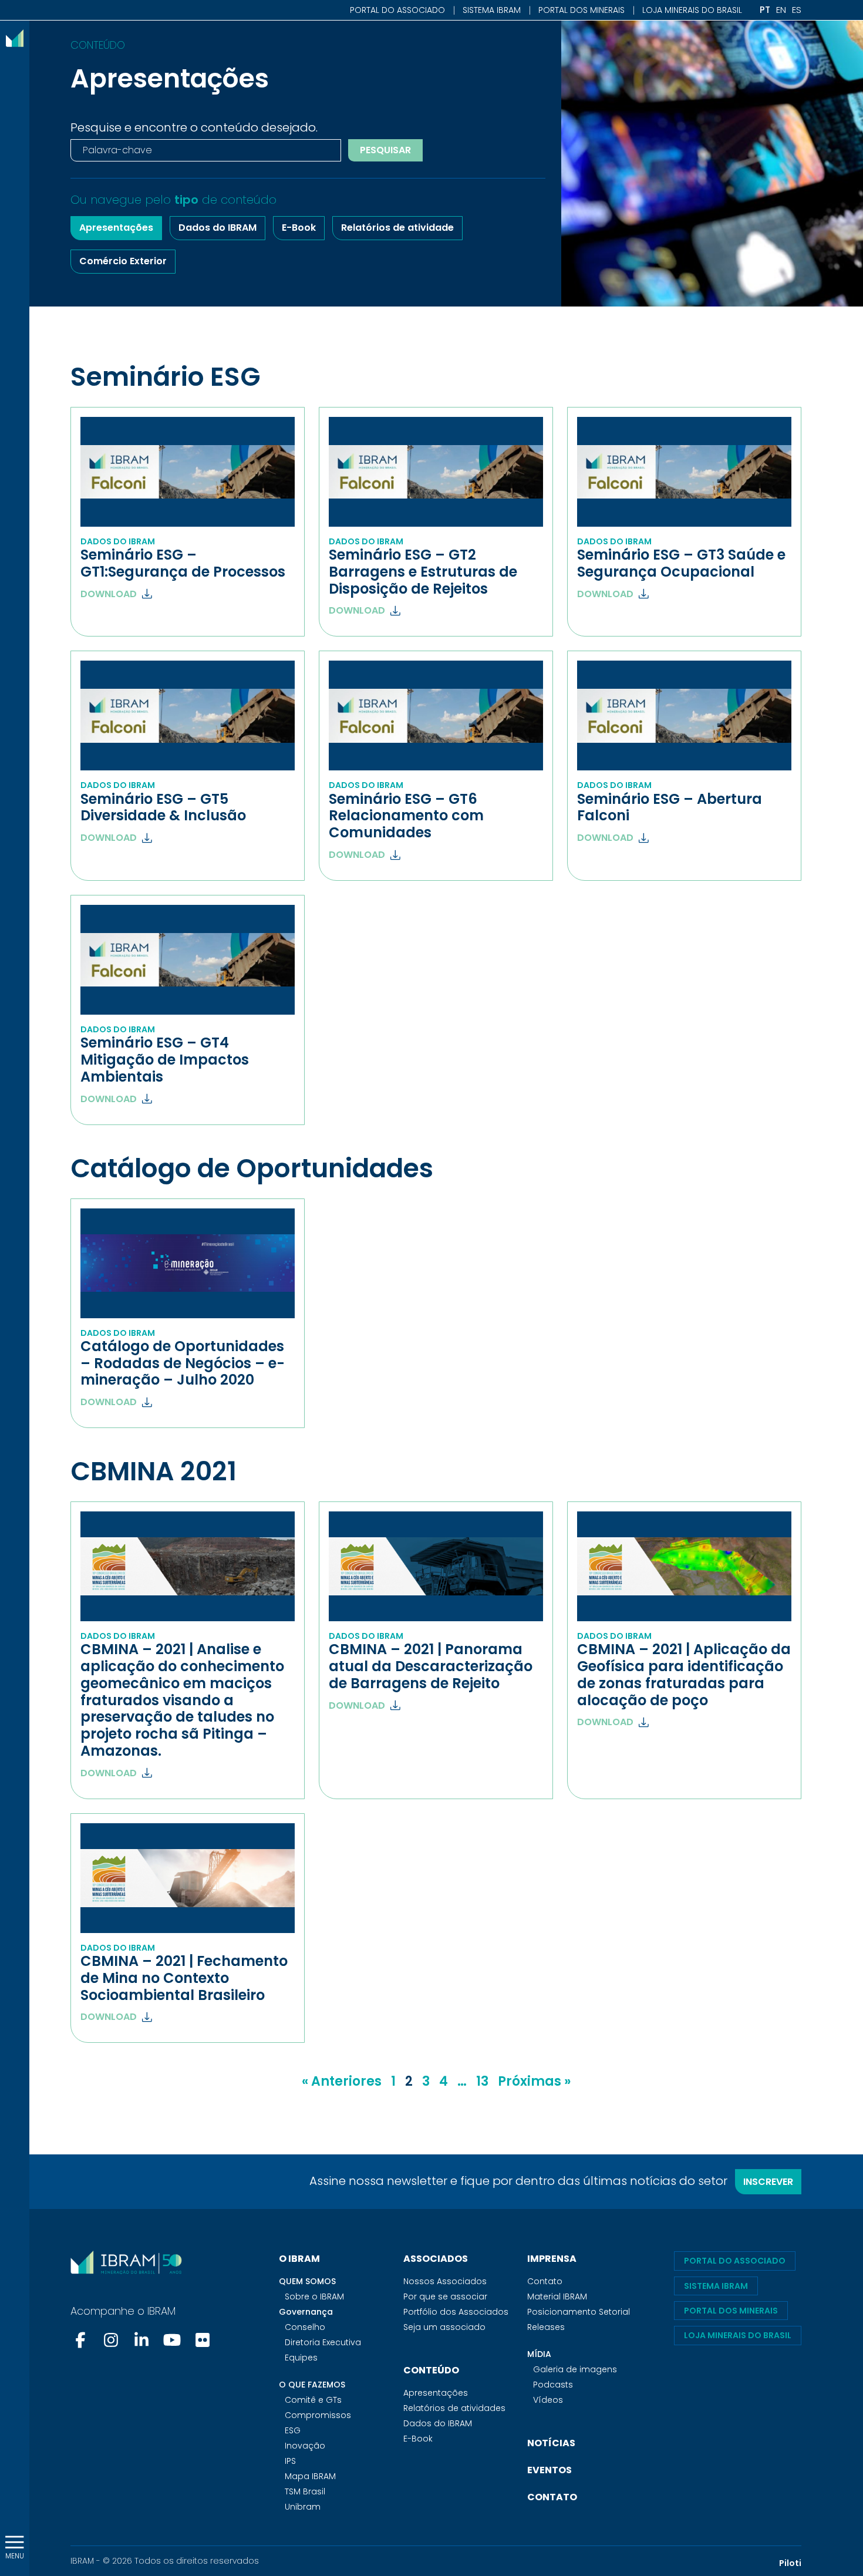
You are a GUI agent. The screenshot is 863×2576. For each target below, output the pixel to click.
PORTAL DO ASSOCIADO (397, 10)
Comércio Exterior (123, 261)
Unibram (303, 2507)
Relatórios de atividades (454, 2408)
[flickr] (203, 2340)
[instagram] (111, 2340)
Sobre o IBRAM (314, 2296)
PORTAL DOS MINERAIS (581, 10)
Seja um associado (444, 2327)
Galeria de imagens (575, 2369)
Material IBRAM (557, 2296)
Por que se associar (445, 2296)
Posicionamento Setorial (579, 2312)
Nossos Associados (445, 2281)
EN (781, 10)
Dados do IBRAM (218, 228)
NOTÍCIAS (551, 2443)
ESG (293, 2430)
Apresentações (116, 228)
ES (797, 10)
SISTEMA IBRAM (492, 10)
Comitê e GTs (313, 2400)
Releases (546, 2327)
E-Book (299, 228)
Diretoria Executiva (323, 2342)
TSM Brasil (305, 2491)
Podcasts (553, 2385)
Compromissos (318, 2415)
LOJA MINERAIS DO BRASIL (692, 10)
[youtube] (172, 2340)
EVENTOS (550, 2470)
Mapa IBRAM (310, 2476)
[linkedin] (141, 2340)
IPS (290, 2461)
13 (482, 2081)
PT (765, 10)
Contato (545, 2281)
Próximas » (534, 2081)
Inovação (305, 2446)
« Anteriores (342, 2081)
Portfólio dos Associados (456, 2312)
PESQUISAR (385, 150)
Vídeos (548, 2400)
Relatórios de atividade (397, 228)
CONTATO (552, 2497)
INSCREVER (768, 2182)
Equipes (301, 2358)
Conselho (305, 2327)
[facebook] (82, 2340)
